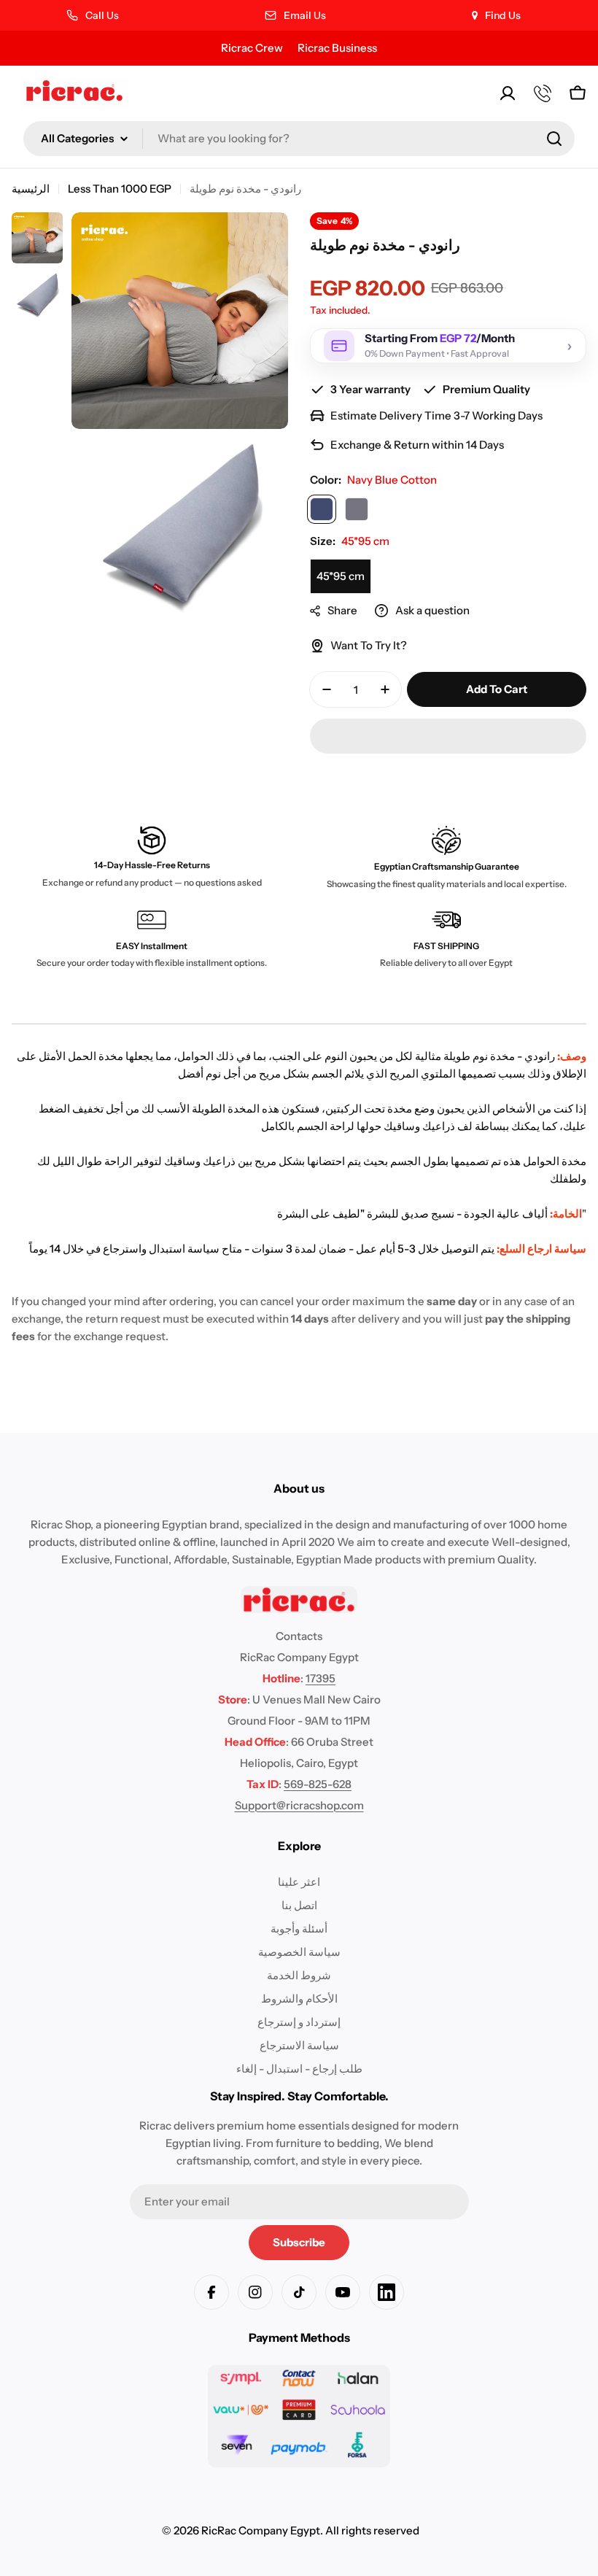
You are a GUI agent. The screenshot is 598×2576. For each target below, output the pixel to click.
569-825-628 (318, 1784)
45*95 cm (341, 576)
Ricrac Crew (252, 48)
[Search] (554, 139)
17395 (321, 1678)
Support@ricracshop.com (299, 1805)
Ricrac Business (337, 48)
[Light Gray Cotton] (357, 509)
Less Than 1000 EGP (120, 189)
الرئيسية (31, 189)
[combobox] (299, 139)
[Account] (508, 93)
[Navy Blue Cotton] (322, 509)
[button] (448, 736)
